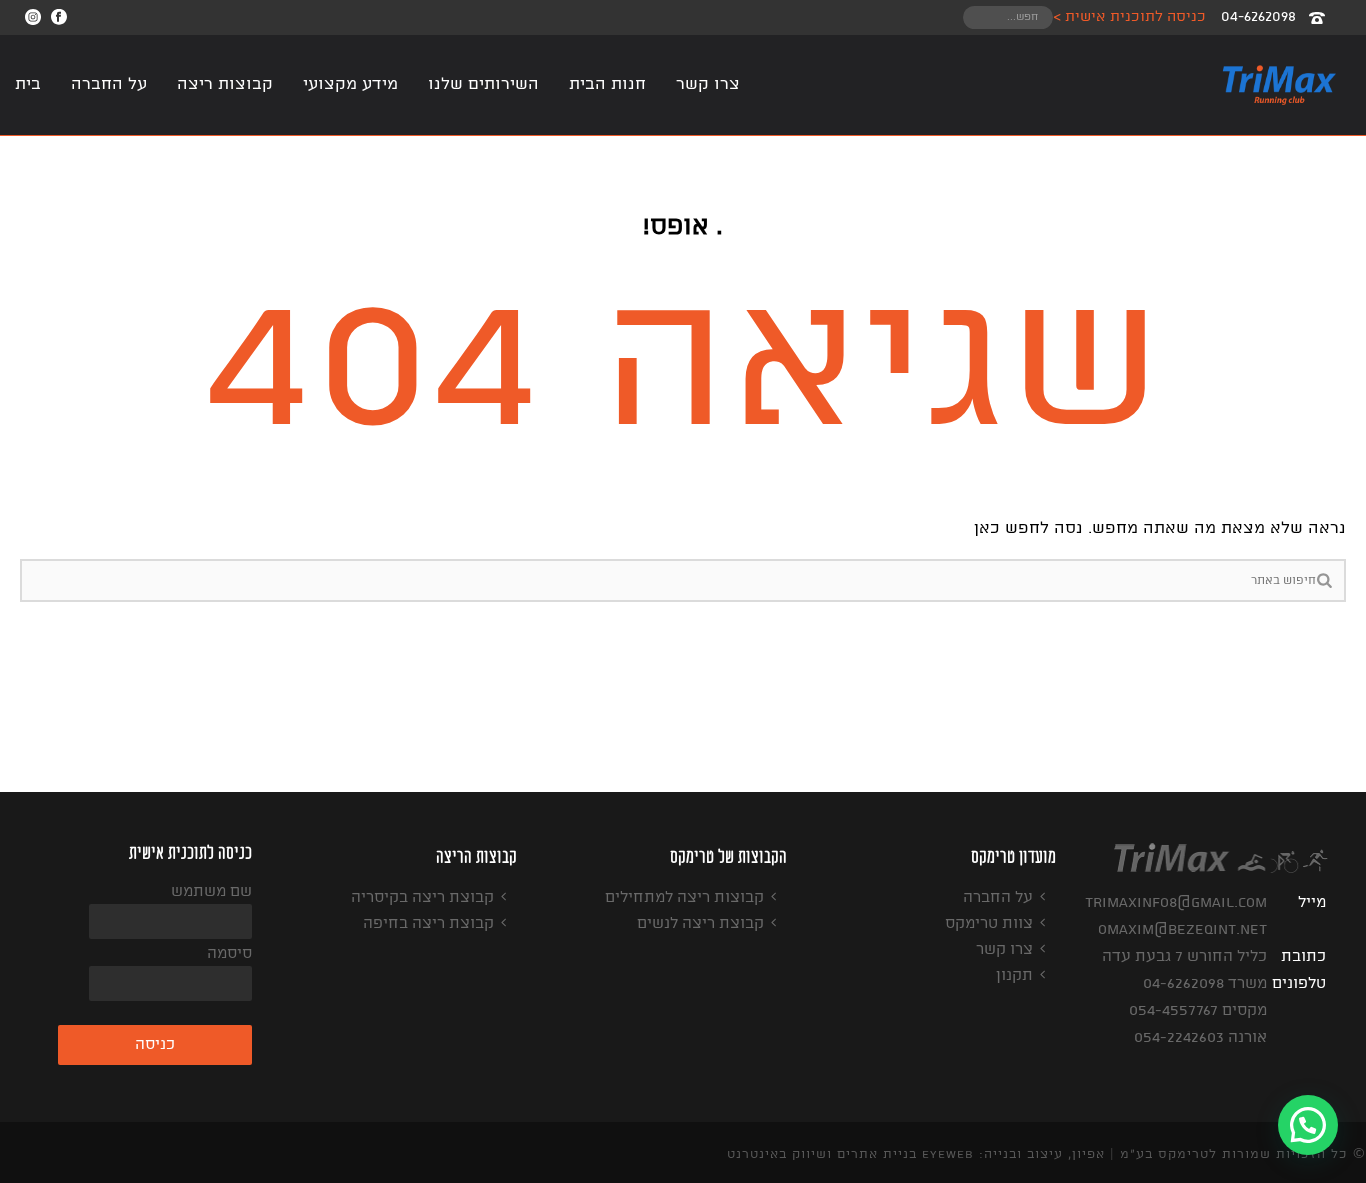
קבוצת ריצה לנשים (700, 924)
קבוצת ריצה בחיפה (428, 924)
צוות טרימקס (989, 924)
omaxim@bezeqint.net (1182, 930)
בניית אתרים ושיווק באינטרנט (822, 1154)
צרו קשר (708, 84)
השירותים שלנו (483, 84)
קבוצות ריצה (225, 84)
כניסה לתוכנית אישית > (1129, 17)
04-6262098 (1258, 17)
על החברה (109, 84)
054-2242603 (1179, 1038)
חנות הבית (607, 84)
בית (28, 84)
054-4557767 (1173, 1011)
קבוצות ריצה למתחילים (684, 898)
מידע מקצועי (350, 84)
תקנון (1014, 976)
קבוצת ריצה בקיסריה (422, 898)
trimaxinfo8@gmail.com (1176, 903)
